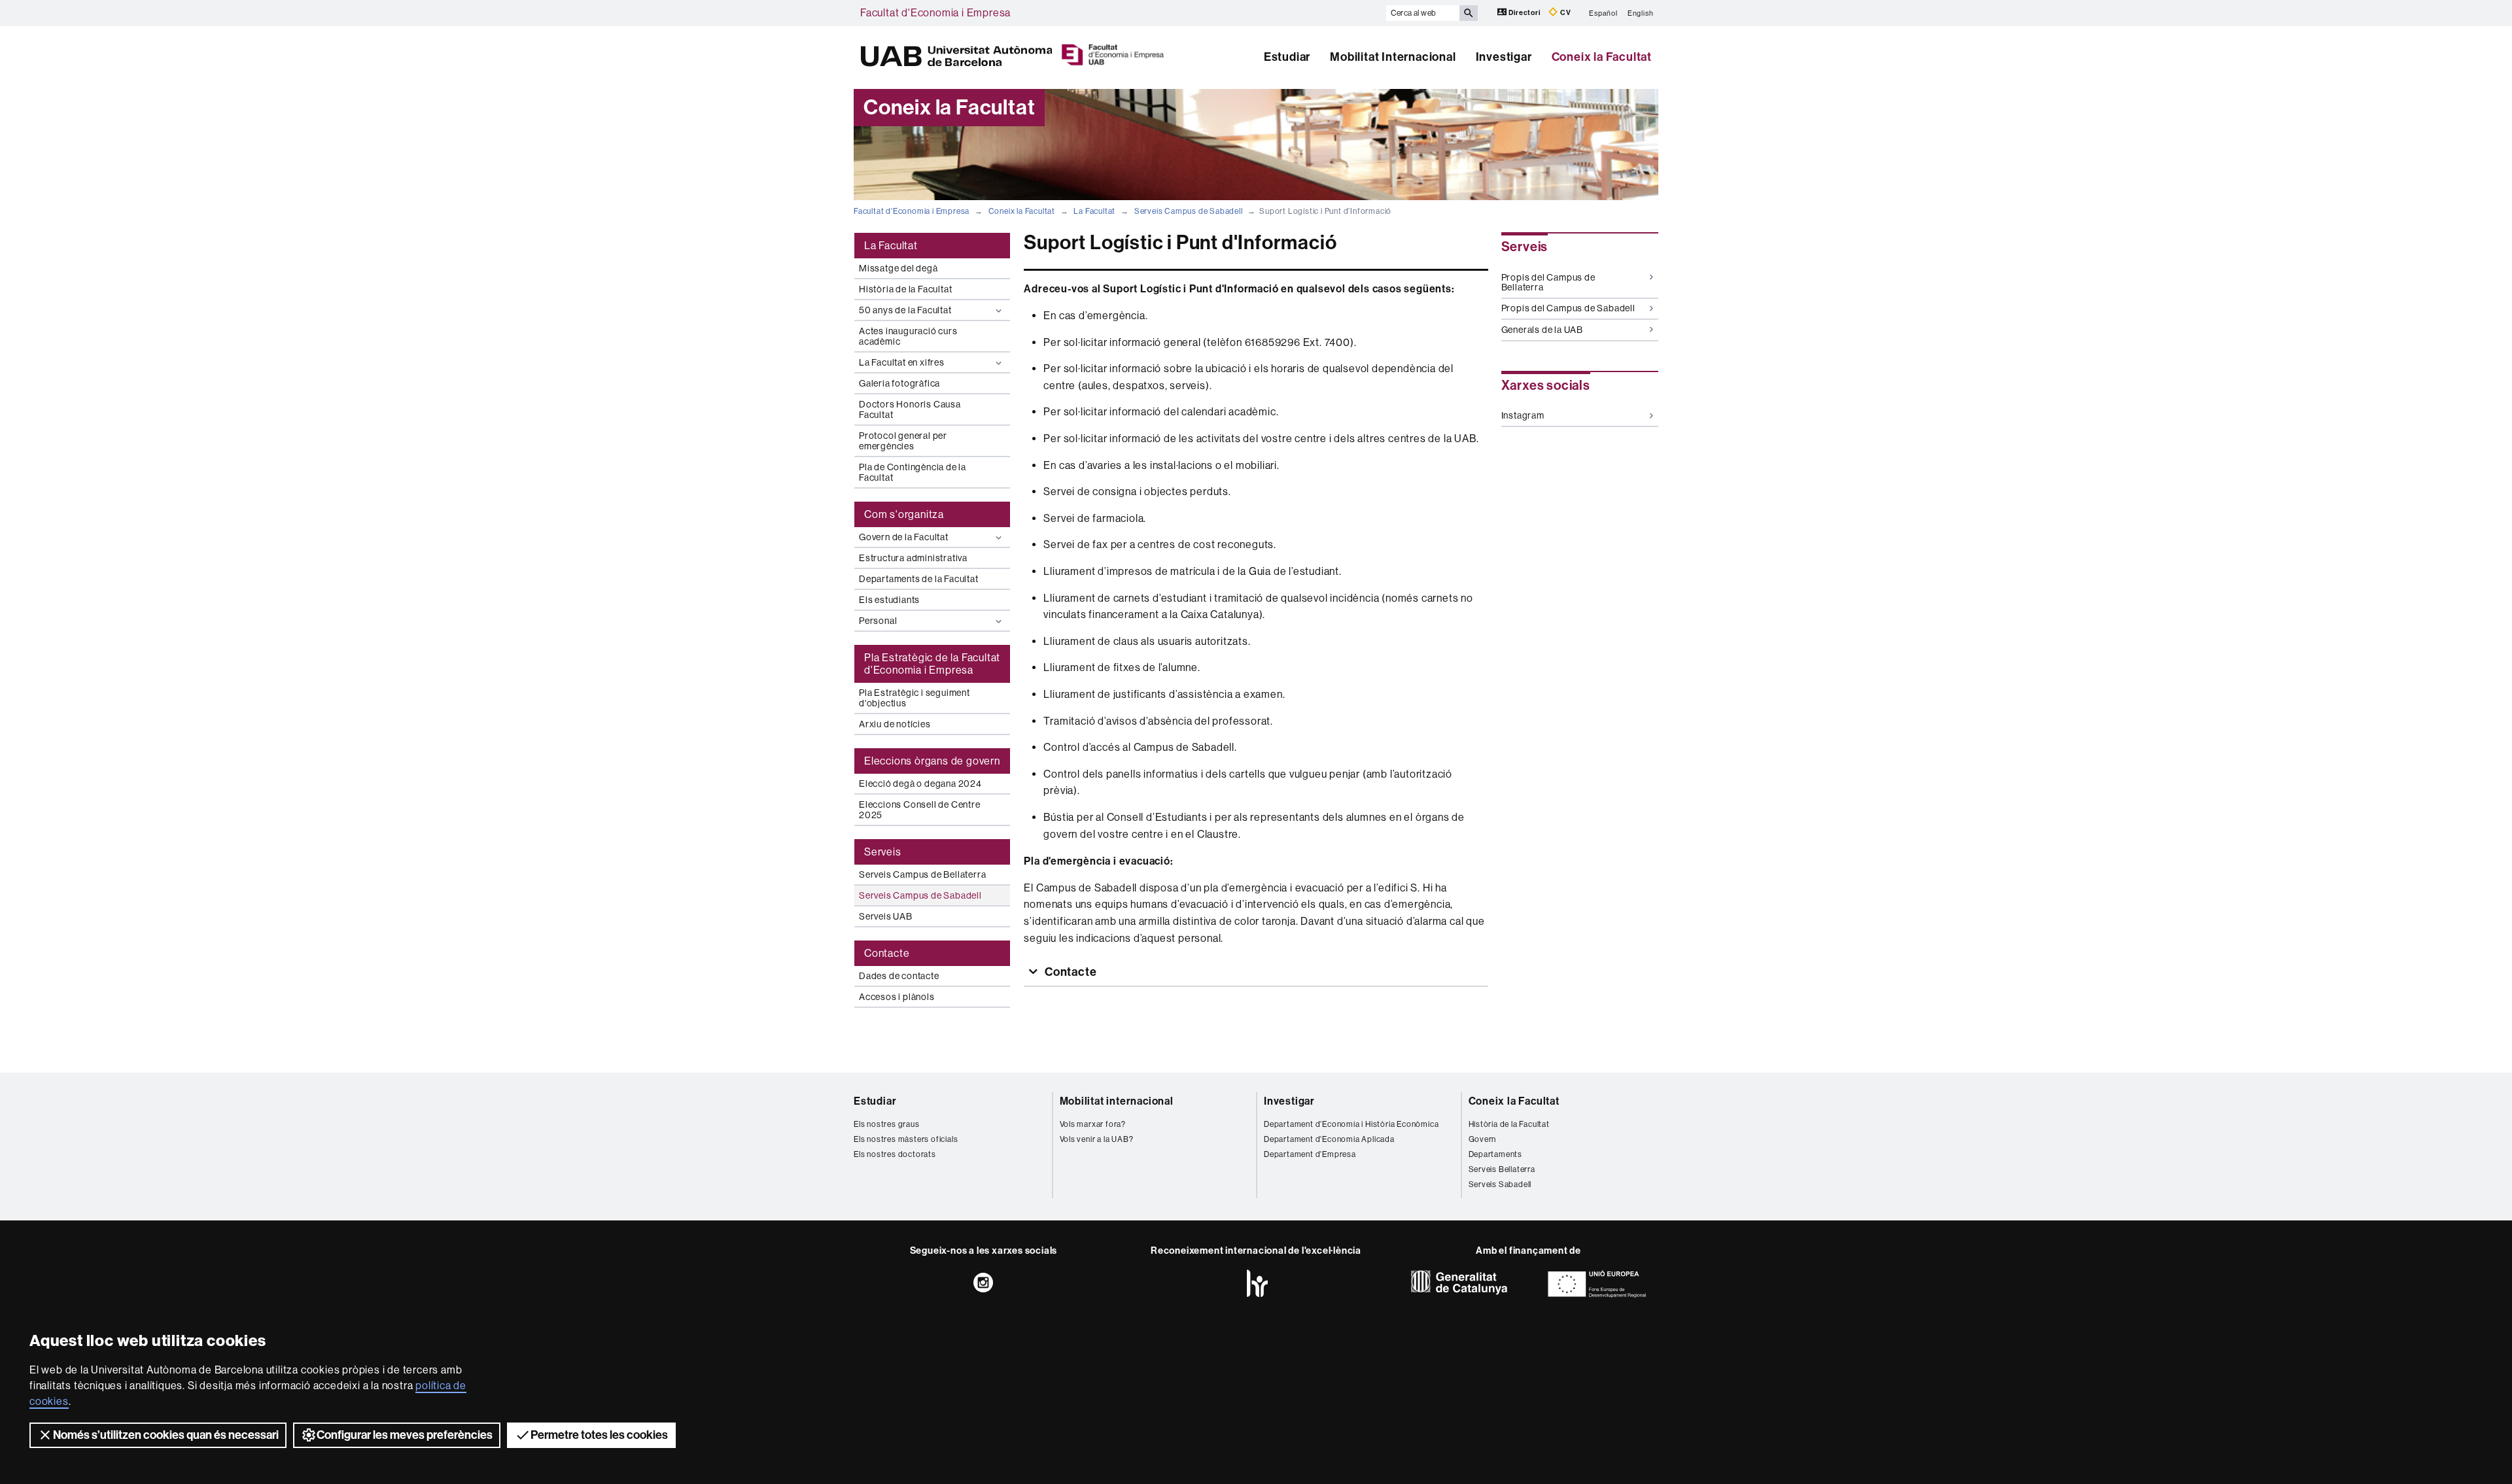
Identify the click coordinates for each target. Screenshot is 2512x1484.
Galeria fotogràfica (899, 383)
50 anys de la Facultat (905, 310)
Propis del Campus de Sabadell (1568, 308)
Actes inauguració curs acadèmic (908, 336)
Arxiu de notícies (895, 724)
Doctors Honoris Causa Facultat (910, 409)
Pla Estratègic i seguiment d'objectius (915, 698)
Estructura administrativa (913, 558)
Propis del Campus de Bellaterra (1548, 282)
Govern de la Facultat (904, 537)
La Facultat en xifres (902, 362)
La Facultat (1094, 211)
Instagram (1523, 415)
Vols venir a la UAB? (1097, 1139)
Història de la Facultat (905, 289)
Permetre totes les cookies (599, 1435)
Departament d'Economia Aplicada (1329, 1139)
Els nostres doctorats (895, 1154)
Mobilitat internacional (1117, 1101)
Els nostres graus (887, 1124)
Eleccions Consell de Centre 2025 (920, 810)
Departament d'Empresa (1310, 1154)
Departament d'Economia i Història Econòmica (1351, 1124)
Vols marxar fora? (1093, 1124)
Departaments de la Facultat (919, 579)
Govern (1483, 1139)
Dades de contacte (899, 976)
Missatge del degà (898, 268)
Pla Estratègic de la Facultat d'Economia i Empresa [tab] (932, 664)
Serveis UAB (886, 916)
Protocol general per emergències (903, 441)
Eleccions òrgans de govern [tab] (932, 761)
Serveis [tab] (883, 852)
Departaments (1496, 1154)
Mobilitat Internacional (1393, 57)
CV (1564, 13)
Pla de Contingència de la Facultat (913, 472)
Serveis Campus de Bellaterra (922, 874)
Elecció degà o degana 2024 (920, 784)
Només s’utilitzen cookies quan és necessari (166, 1435)
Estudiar (1287, 57)
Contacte (1069, 972)
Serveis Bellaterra (1502, 1169)
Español (1603, 13)
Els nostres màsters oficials (906, 1139)
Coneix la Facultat (1602, 57)
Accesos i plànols (897, 997)
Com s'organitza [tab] (904, 514)
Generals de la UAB (1542, 330)
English (1641, 13)
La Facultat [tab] (891, 246)
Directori (1525, 13)
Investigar (1504, 57)
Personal (878, 621)
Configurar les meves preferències (405, 1435)
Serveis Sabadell (1500, 1184)
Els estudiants (889, 600)
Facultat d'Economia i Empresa (935, 13)
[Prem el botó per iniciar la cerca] (1469, 13)
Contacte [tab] (887, 953)
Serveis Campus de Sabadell (1189, 211)
